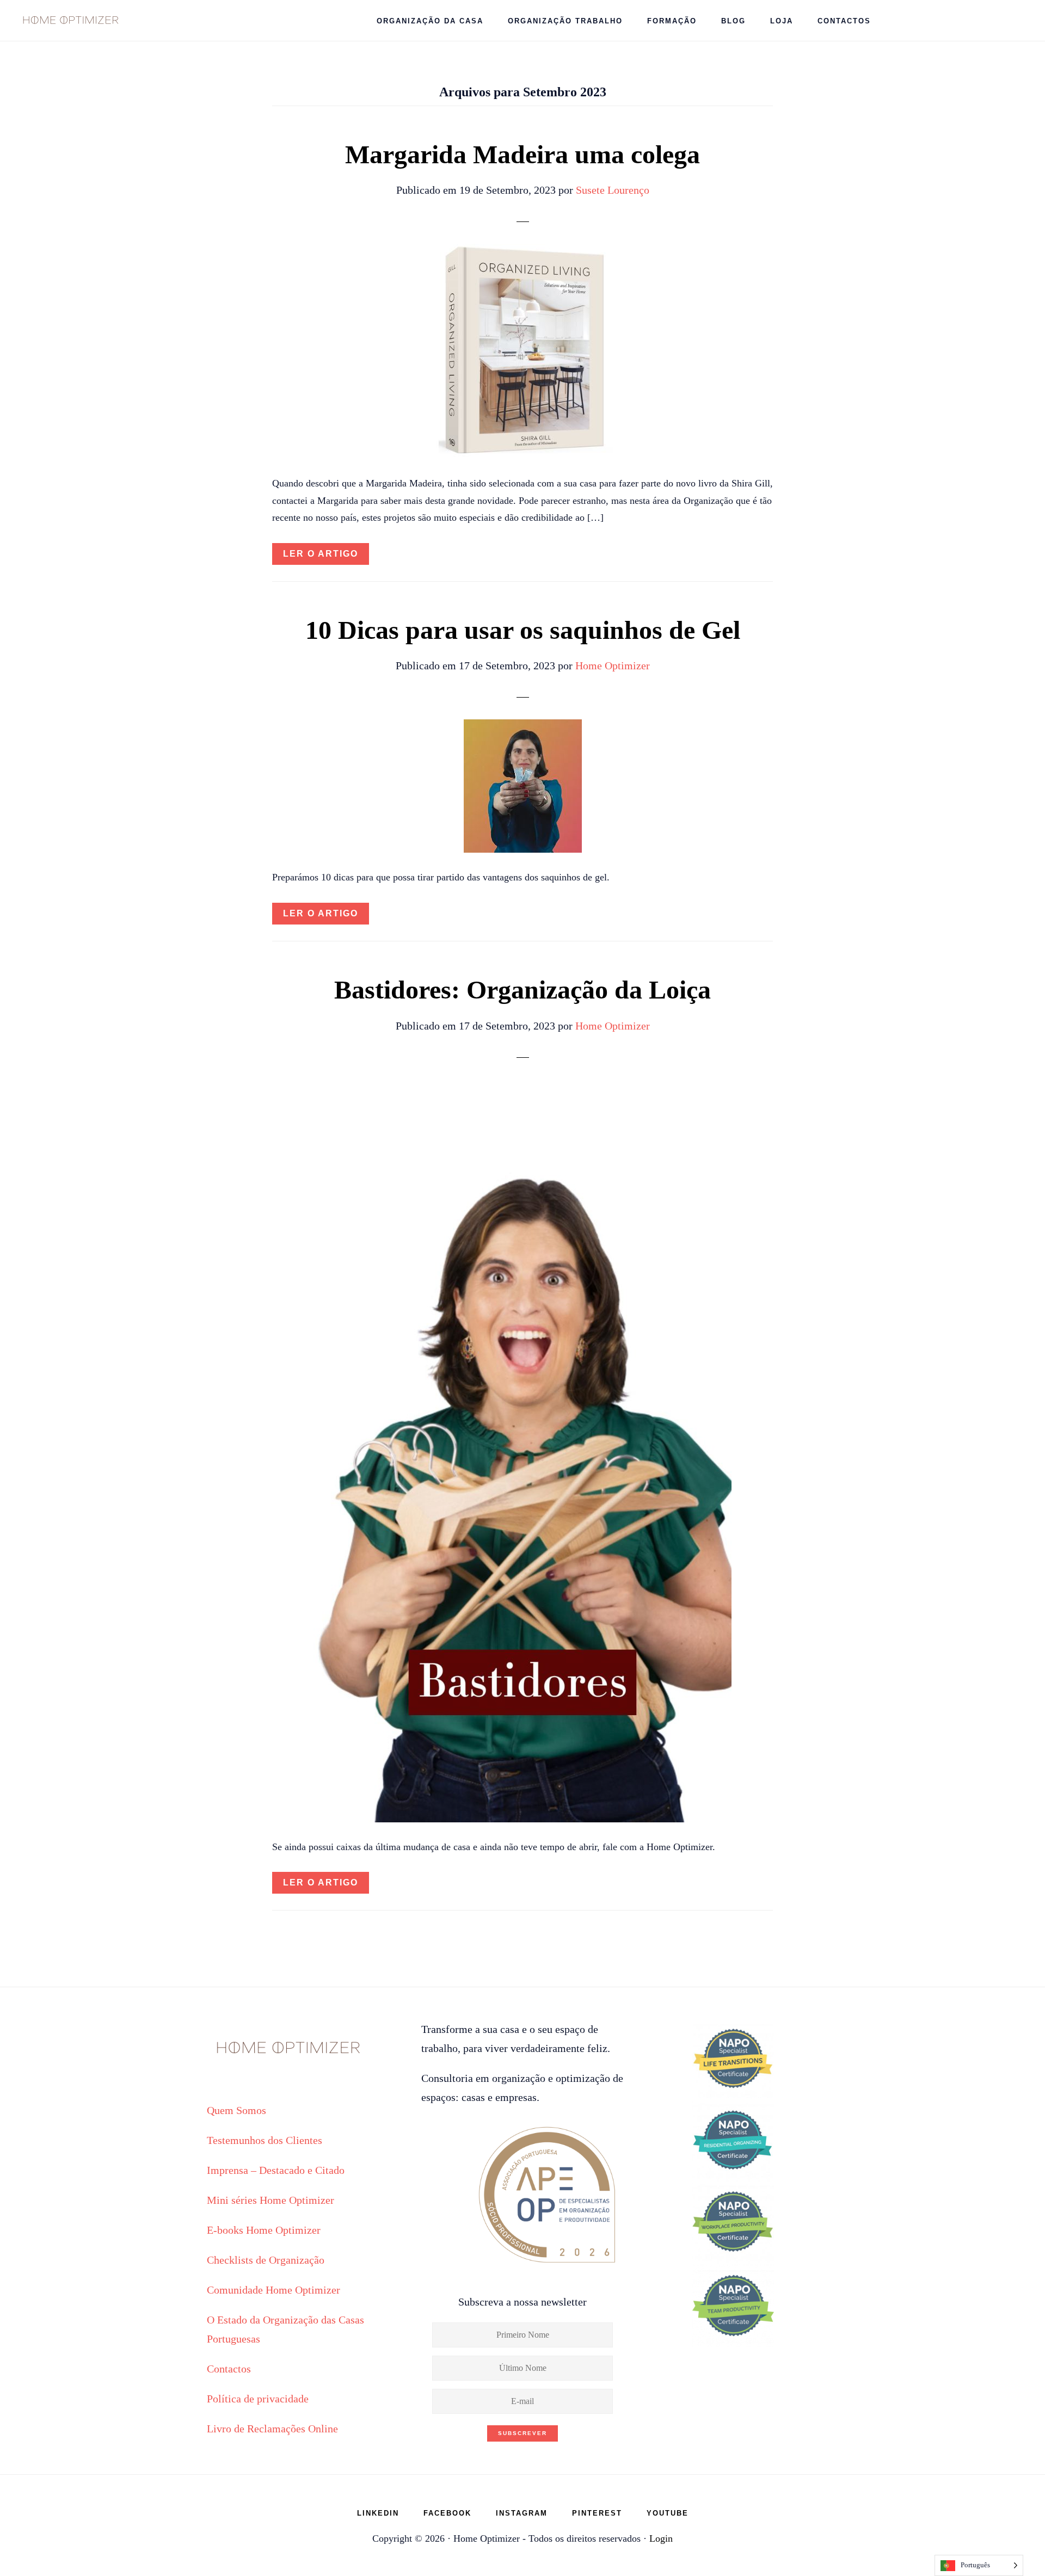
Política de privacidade (258, 2399)
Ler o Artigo (321, 554)
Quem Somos (236, 2110)
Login (661, 2538)
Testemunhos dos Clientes (265, 2140)
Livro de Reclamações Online (272, 2429)
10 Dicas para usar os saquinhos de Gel (523, 630)
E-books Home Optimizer (264, 2230)
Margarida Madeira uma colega (522, 154)
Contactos (229, 2369)
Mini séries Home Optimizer (271, 2200)
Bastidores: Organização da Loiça (522, 990)
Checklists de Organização (266, 2260)
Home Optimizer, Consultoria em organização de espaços (71, 19)
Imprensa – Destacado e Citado (276, 2170)
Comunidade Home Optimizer (273, 2290)
